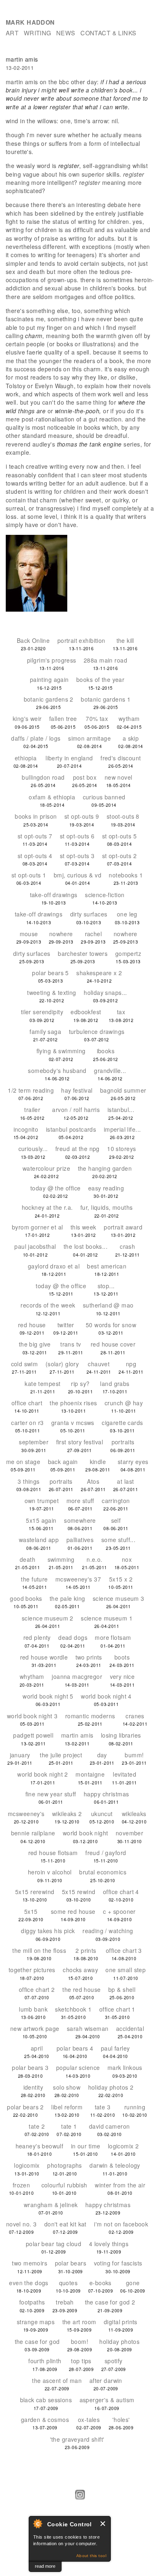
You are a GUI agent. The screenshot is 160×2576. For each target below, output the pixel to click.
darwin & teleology (115, 2165)
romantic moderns (90, 1716)
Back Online (33, 640)
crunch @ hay (124, 1403)
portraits (123, 1442)
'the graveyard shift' (77, 2439)
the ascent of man (57, 2380)
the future (34, 1579)
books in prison (36, 816)
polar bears (71, 2263)
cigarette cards (122, 1423)
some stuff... (118, 1540)
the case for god (37, 2341)
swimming (61, 1559)
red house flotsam (53, 1853)
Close (103, 2524)
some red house (73, 1911)
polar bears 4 (75, 2048)
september (34, 1442)
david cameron (109, 2126)
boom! (80, 2341)
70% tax (97, 718)
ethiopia (26, 758)
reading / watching (108, 1931)
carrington (116, 1501)
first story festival (80, 1442)
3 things (29, 1481)
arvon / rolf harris (76, 1110)
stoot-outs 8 (123, 816)
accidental (130, 2028)
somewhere (80, 1520)
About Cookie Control (37, 2523)
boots (122, 1657)
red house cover (113, 1344)
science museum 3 (119, 1598)
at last (125, 1481)
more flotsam (113, 1637)
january (20, 1755)
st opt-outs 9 (82, 816)
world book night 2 (43, 1774)
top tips (81, 2361)
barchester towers (83, 953)
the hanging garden (105, 1168)
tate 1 (69, 2126)
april (37, 2048)
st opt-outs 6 (77, 836)
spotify (114, 2361)
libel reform (67, 2107)
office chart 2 (37, 1989)
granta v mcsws (73, 1423)
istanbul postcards (71, 1129)
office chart (27, 1403)
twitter (66, 1325)
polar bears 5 (50, 973)
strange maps (36, 2322)
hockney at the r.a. (47, 1207)
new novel (119, 777)
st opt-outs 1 (29, 875)
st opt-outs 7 (35, 836)
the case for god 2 (110, 2302)
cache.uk (16, 2566)
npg (131, 1364)
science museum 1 (107, 1618)
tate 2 (37, 2126)
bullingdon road (43, 777)
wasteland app (39, 1540)
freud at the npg (78, 1149)
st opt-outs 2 (119, 856)
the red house (81, 1989)
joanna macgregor (77, 1676)
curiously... (33, 1149)
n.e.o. (95, 1559)
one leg (127, 914)
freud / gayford (106, 1853)
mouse (29, 934)
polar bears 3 (30, 2067)
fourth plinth (45, 2361)
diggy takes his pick (48, 1931)
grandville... (110, 1070)
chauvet (99, 1364)
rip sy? (80, 1384)
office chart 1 (117, 2009)
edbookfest (86, 1012)
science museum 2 (48, 1618)
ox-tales (89, 2419)
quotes (69, 2283)
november (129, 1833)
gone (133, 2283)
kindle (98, 1462)
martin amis (77, 1735)
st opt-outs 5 (119, 836)
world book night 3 (32, 1716)
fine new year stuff (51, 1794)
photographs (65, 2165)
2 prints (86, 1950)
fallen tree (63, 718)
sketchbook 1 (73, 2009)
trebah (65, 2302)
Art (12, 33)
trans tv (71, 1344)
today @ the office (56, 1188)
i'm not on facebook (121, 2224)
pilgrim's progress (52, 660)
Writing (38, 33)
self (116, 1520)
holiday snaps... (105, 992)
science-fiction (105, 895)
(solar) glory (62, 1364)
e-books (101, 2283)
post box (85, 777)
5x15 (31, 1911)
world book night (86, 1833)
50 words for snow (111, 1325)
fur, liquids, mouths (106, 1207)
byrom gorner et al (38, 1227)
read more (45, 2566)
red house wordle (44, 1657)
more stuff (80, 1501)
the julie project (61, 1755)
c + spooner (119, 1911)
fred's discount (121, 758)
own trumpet (42, 1501)
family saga (45, 1031)
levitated (125, 1774)
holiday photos (119, 2341)
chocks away (80, 1970)
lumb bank (33, 2009)
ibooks (106, 1051)
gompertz (128, 953)
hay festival (77, 1090)
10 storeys (121, 1149)
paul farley (115, 2048)
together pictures (32, 1970)
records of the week (48, 1305)
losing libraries (121, 1735)
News (66, 33)
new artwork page (35, 2028)
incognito (26, 1129)
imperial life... (122, 1129)
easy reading (106, 1188)
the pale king (67, 1598)
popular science (78, 2067)
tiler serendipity (42, 1012)
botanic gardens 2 (49, 699)
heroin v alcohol (50, 1872)
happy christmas (106, 1794)
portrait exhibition (81, 640)
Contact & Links (108, 33)
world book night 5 (48, 1696)
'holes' (121, 2419)
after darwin (106, 2380)
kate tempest (42, 1384)
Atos (93, 1481)
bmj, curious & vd (78, 875)
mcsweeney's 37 (78, 1579)
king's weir (27, 718)
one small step (126, 1970)
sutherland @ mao (108, 1305)
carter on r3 (27, 1423)
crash (127, 1246)
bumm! (134, 1755)
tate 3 (103, 2107)
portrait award (123, 1227)
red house (32, 1325)
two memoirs (30, 2263)
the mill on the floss (39, 1950)
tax (121, 1012)
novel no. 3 (22, 2224)
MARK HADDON (30, 22)
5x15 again (41, 1520)
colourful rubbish (64, 2185)
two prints (89, 1657)
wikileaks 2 (67, 1814)
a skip (131, 738)
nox (127, 1559)
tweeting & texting (52, 992)
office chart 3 (124, 1950)
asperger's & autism (107, 2400)
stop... (106, 1286)
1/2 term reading (31, 1090)
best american (106, 1266)
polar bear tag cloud (54, 2244)
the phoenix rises (73, 1403)
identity (33, 2087)
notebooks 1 (126, 875)
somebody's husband (57, 1070)
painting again (49, 679)
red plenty (37, 1637)
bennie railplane (33, 1833)
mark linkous (125, 2067)
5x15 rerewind (35, 1892)
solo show (67, 2087)
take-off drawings (54, 895)
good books (26, 1598)
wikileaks (134, 1814)
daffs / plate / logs (36, 738)
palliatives (80, 1540)
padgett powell (33, 1735)
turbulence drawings (97, 1031)
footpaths (32, 2302)
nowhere (61, 934)
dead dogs (73, 1637)
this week (83, 1227)
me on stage (23, 1462)
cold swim (25, 1364)
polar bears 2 (25, 2107)
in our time (86, 2146)
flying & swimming (61, 1051)
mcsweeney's (26, 1814)
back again (63, 1462)
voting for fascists (118, 2263)
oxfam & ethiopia (52, 797)
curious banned (104, 797)
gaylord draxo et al (54, 1266)
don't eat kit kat (65, 2224)
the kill (125, 640)
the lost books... (86, 1246)
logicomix (27, 2165)
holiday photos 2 (111, 2087)
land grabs (115, 1384)
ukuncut (102, 1814)
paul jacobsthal (35, 1246)
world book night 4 (106, 1696)
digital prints (121, 2322)
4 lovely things (109, 2244)
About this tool (91, 2556)
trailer (32, 1110)
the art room (79, 2322)
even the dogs (29, 2283)
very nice (122, 1676)
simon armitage (89, 738)
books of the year (100, 679)
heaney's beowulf (40, 2146)
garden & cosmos (45, 2419)
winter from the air (120, 2185)
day (102, 1755)
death (27, 1559)
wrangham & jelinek (51, 2205)
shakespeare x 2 (99, 973)
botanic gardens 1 (106, 699)
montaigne (90, 1774)
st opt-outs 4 (35, 856)
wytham (129, 718)
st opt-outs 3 (77, 856)
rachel (94, 934)
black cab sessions (46, 2400)
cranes (135, 1716)
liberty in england (69, 758)
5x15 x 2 (121, 1579)
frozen (22, 2185)
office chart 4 (121, 1892)
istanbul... (121, 1110)
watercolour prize (46, 1168)
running (135, 2107)
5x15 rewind (79, 1892)
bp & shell (122, 1989)
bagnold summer (123, 1090)
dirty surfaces (89, 914)
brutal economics (103, 1872)
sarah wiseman (88, 2028)
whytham (32, 1676)
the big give (35, 1344)
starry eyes (133, 1462)
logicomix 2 (123, 2146)
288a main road (105, 660)
